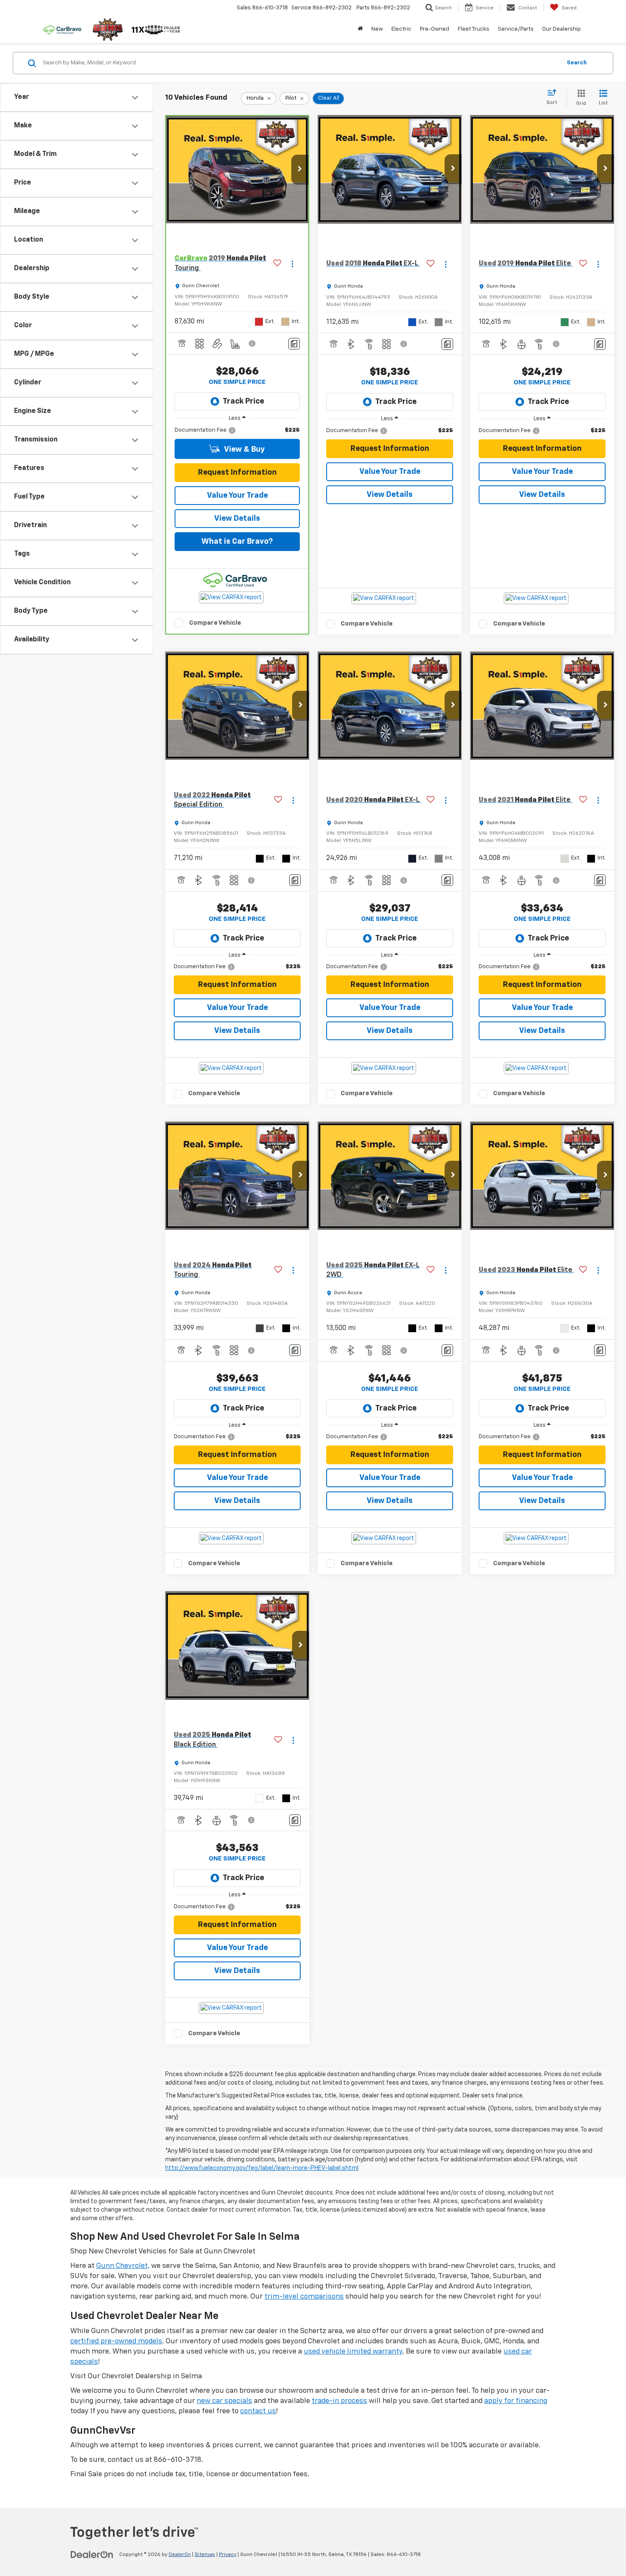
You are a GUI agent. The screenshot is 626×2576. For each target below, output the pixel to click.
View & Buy (244, 450)
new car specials (224, 2401)
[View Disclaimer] (253, 343)
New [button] (377, 29)
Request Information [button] (237, 473)
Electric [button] (401, 29)
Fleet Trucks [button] (474, 29)
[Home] (360, 29)
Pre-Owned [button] (435, 29)
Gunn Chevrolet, (123, 2266)
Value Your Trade (237, 496)
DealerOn (180, 2555)
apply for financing (516, 2401)
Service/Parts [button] (516, 29)
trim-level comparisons (304, 2297)
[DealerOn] (92, 2554)
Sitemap (205, 2555)
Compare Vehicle (215, 623)
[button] (300, 170)
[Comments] (294, 344)
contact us (258, 2411)
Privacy (228, 2555)
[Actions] (292, 264)
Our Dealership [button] (561, 29)
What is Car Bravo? (237, 542)
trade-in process (339, 2401)
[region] (237, 430)
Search (577, 63)
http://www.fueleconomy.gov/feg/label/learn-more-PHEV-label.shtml (262, 2168)
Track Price (243, 401)
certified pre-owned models (116, 2341)
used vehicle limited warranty (353, 2352)
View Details (237, 519)
